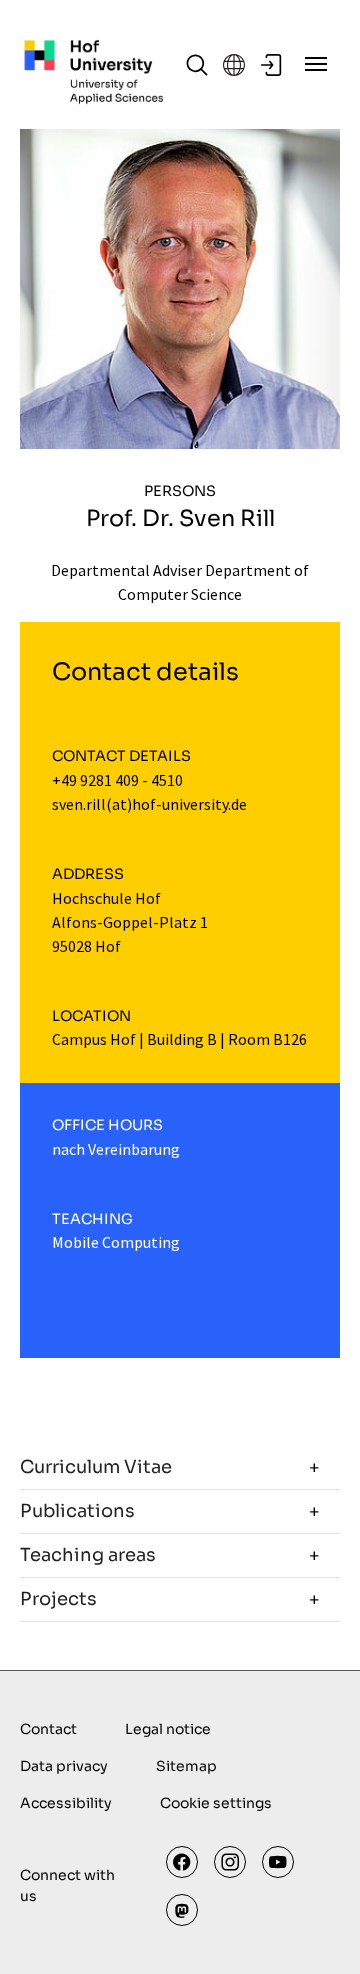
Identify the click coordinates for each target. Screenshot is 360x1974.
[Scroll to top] (316, 1930)
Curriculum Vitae (96, 1467)
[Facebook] (182, 1862)
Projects (58, 1599)
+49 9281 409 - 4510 (117, 780)
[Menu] (316, 64)
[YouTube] (278, 1862)
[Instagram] (230, 1862)
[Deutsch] (234, 65)
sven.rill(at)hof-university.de (149, 804)
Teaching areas (88, 1555)
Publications (77, 1511)
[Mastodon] (182, 1910)
